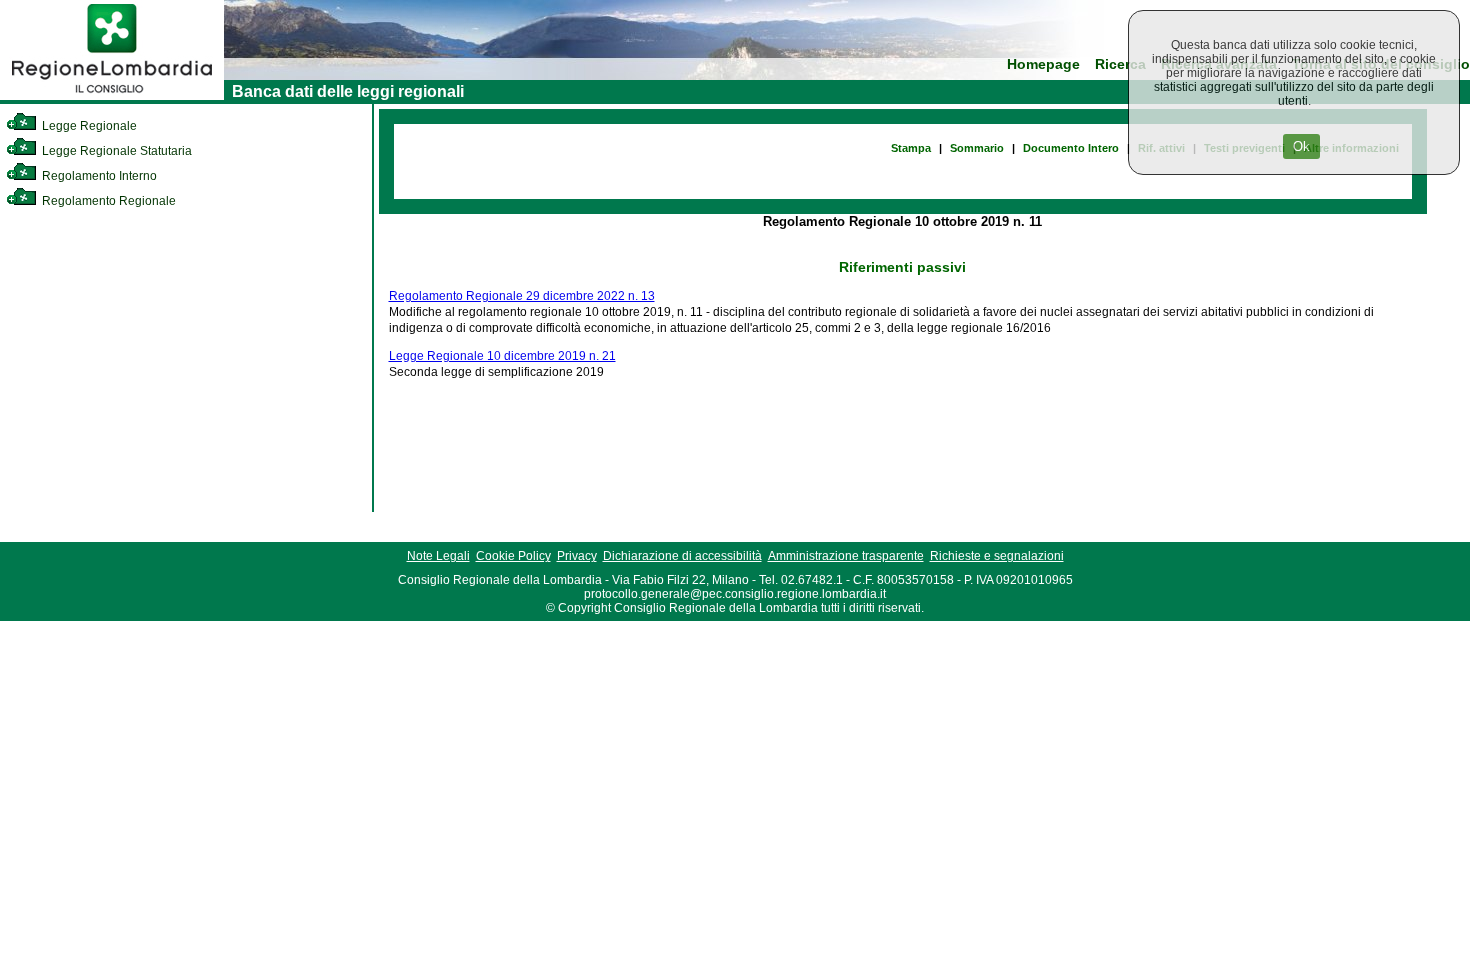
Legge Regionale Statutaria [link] (115, 151)
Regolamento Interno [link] (98, 176)
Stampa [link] (911, 148)
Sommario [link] (977, 148)
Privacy (577, 556)
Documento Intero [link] (1071, 148)
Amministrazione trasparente (846, 556)
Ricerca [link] (1120, 64)
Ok (1301, 146)
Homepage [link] (1043, 64)
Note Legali (438, 556)
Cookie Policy (513, 556)
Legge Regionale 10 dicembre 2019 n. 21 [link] (502, 356)
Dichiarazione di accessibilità (682, 556)
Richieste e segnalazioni (997, 556)
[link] (112, 96)
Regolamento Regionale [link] (107, 201)
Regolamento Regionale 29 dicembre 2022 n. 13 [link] (522, 296)
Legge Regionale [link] (88, 126)
